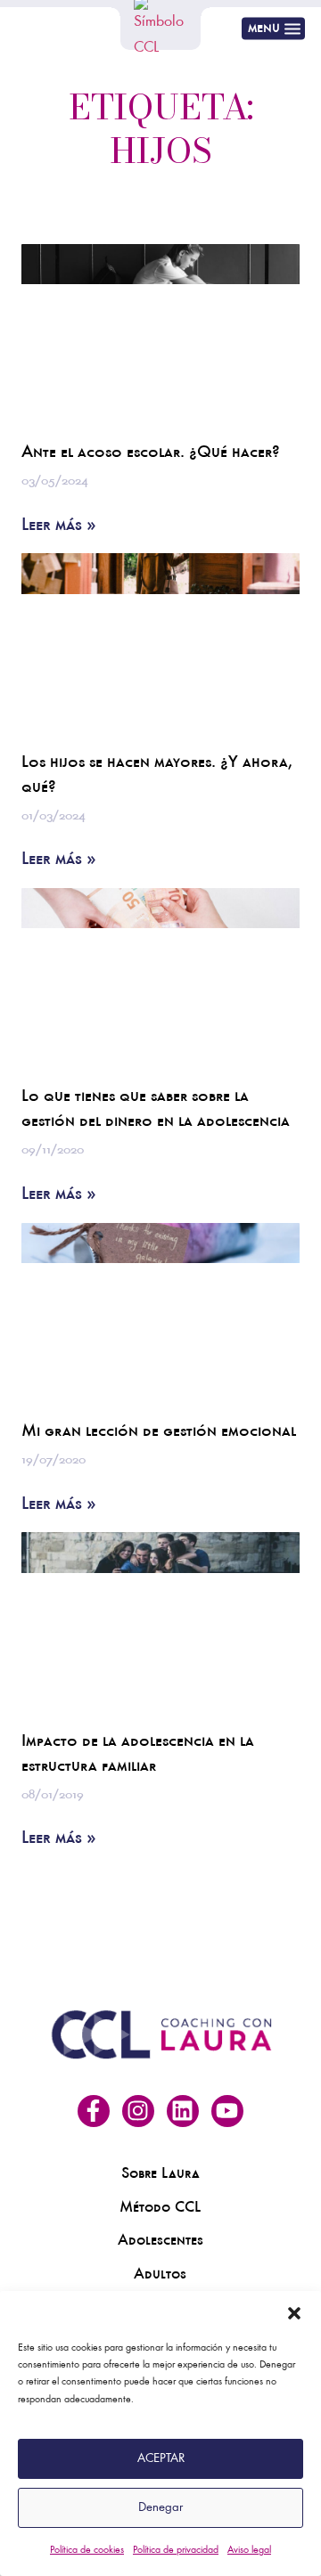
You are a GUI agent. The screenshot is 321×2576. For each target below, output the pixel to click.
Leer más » (59, 527)
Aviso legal (249, 2550)
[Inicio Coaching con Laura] (160, 29)
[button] (294, 2313)
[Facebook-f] (94, 2111)
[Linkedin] (183, 2111)
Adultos (160, 2276)
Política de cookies (87, 2550)
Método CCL (160, 2209)
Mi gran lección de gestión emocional (159, 1433)
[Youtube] (227, 2111)
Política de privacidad (176, 2550)
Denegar (160, 2508)
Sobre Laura (160, 2175)
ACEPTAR (161, 2459)
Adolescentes (160, 2242)
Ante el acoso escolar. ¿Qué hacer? (151, 454)
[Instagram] (138, 2111)
